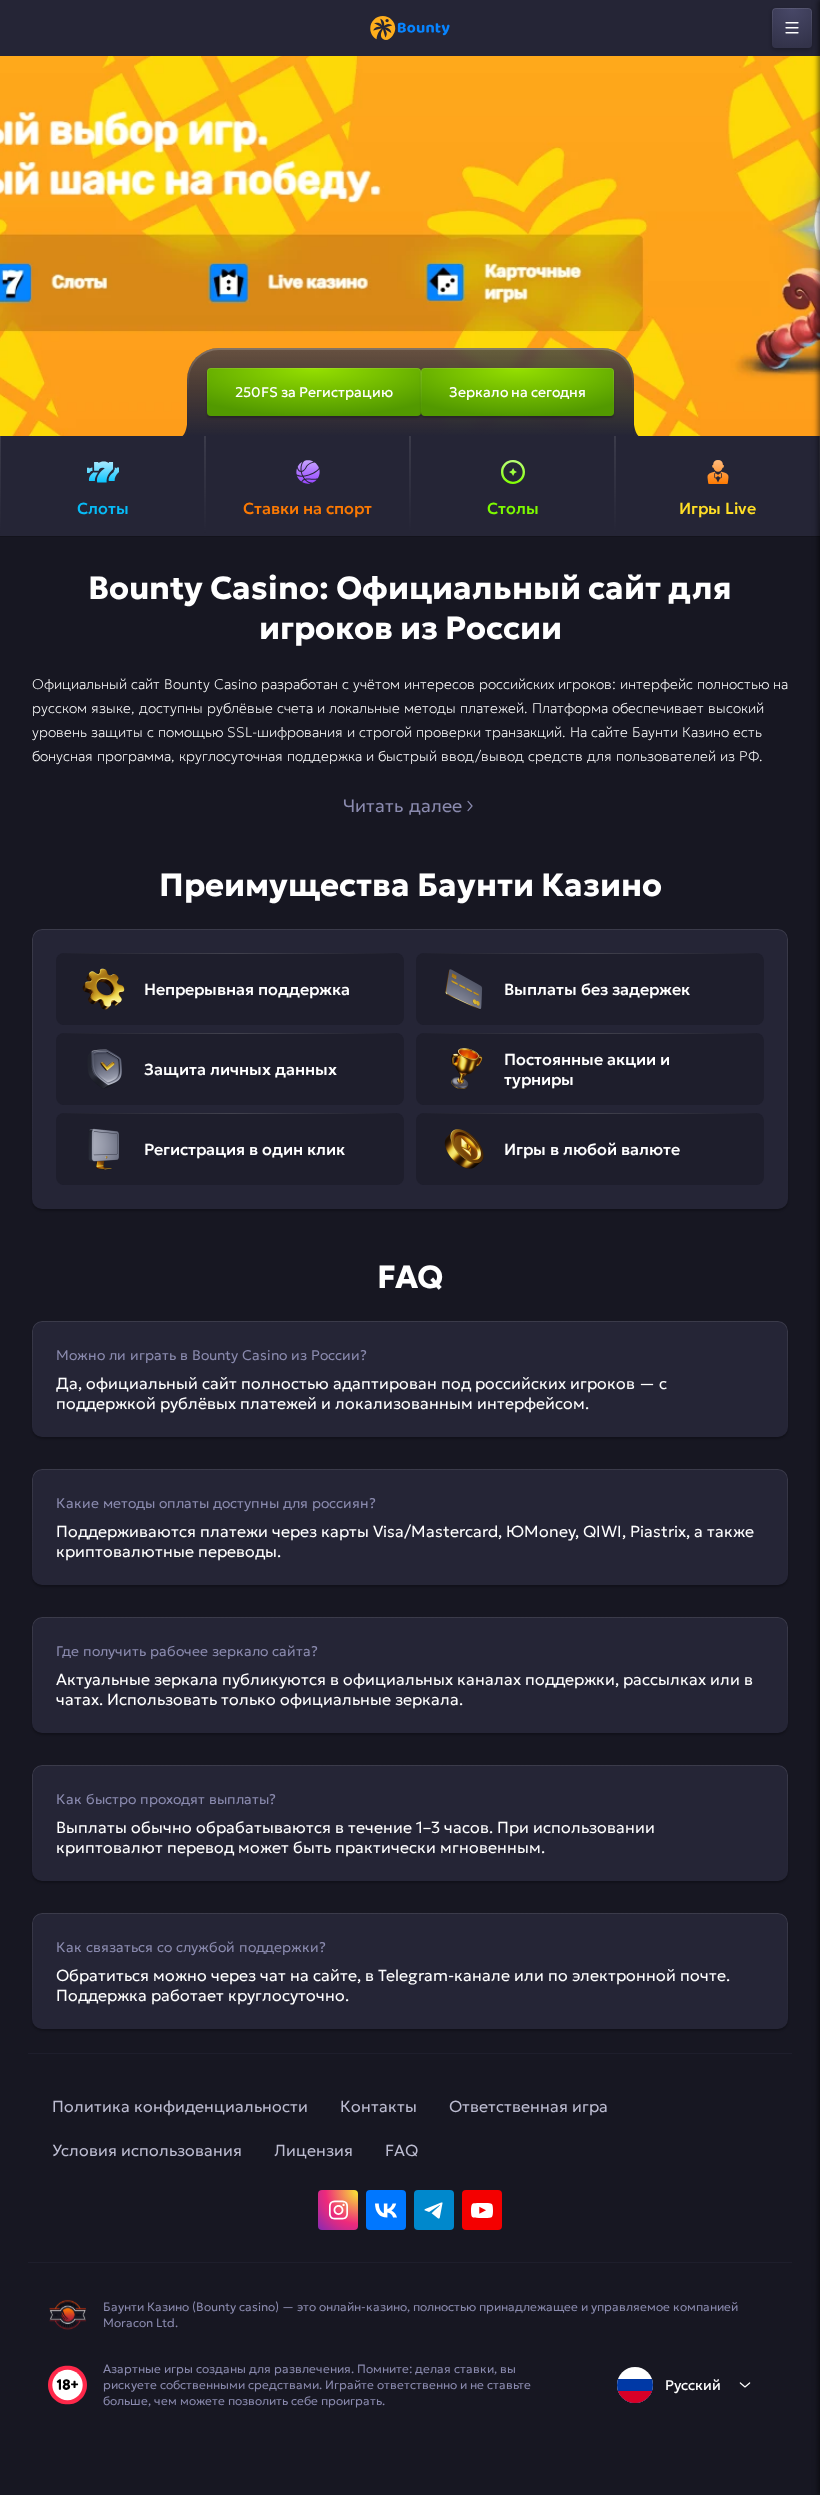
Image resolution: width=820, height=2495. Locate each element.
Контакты (378, 2106)
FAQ (401, 2150)
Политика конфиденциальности (180, 2106)
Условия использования (147, 2150)
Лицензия (313, 2150)
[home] (410, 28)
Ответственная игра (528, 2106)
